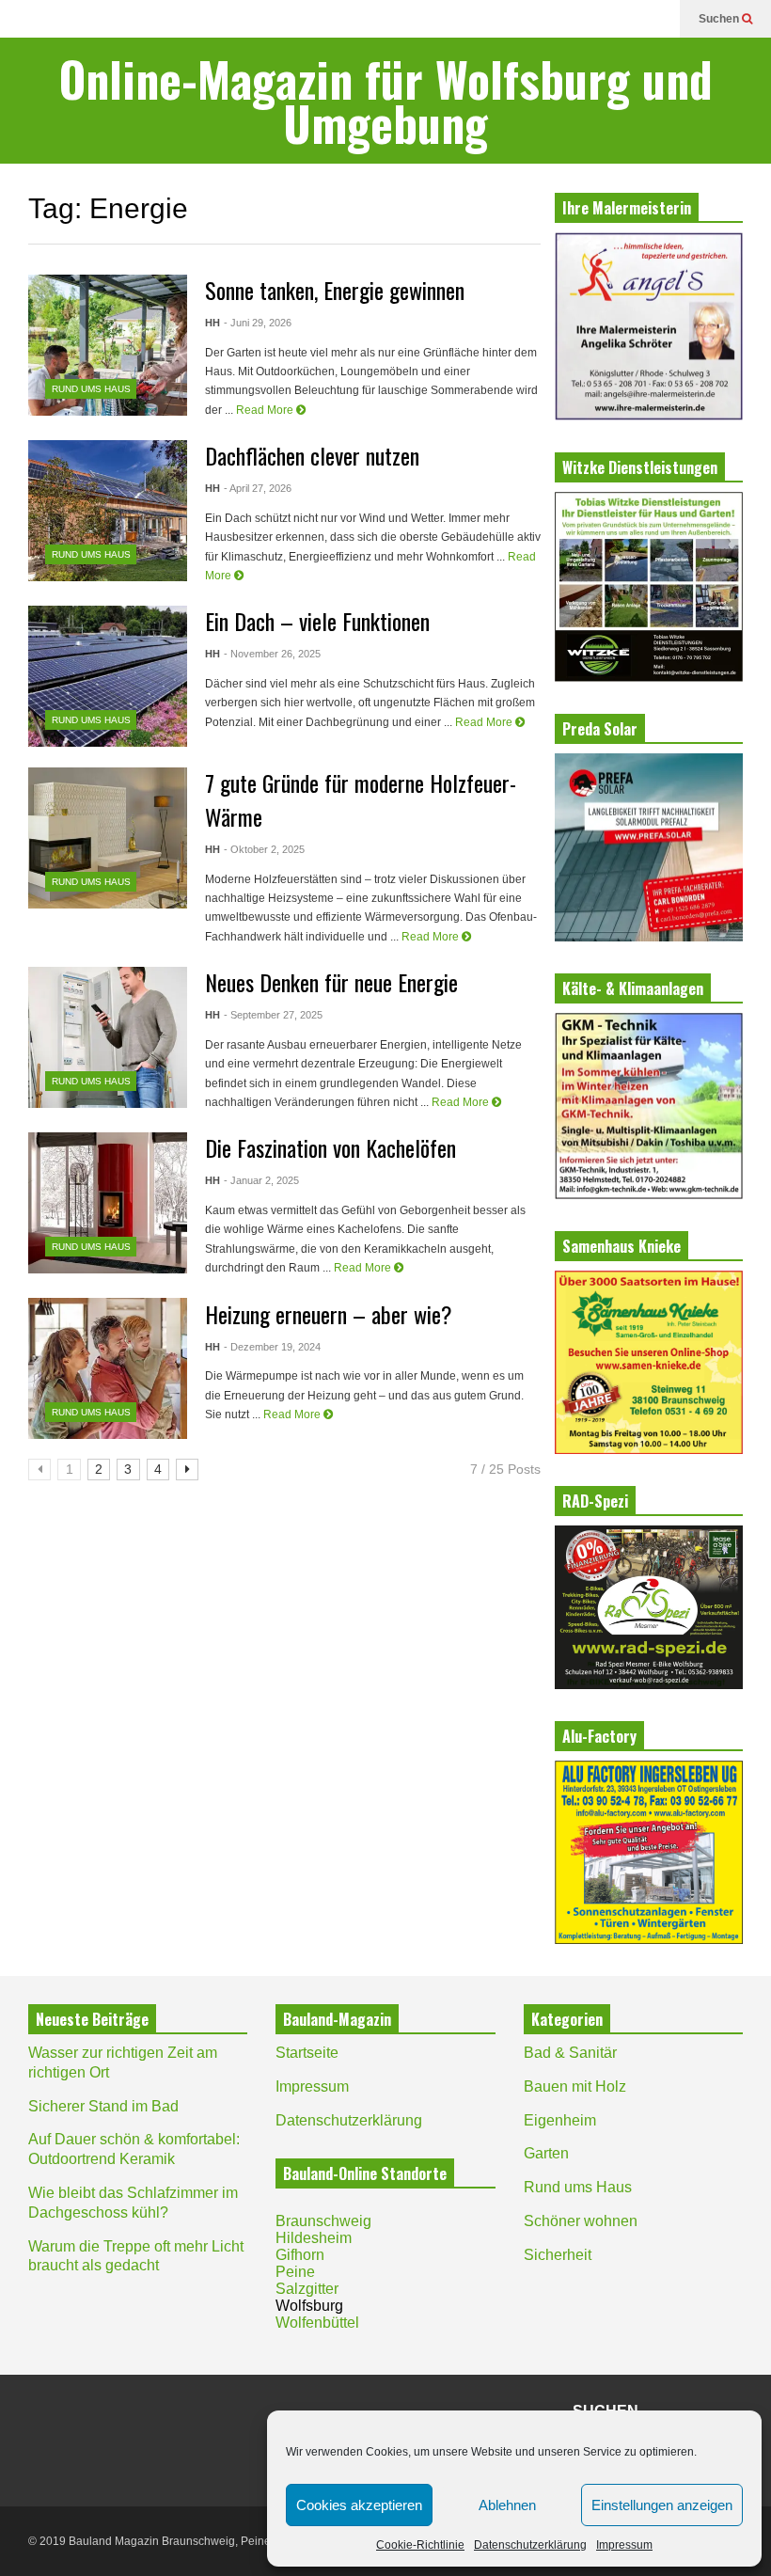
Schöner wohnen (581, 2221)
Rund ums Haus (91, 389)
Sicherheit (558, 2255)
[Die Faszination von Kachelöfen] (108, 1203)
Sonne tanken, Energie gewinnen (335, 290)
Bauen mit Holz (575, 2086)
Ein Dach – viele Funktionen (317, 621)
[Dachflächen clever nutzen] (108, 511)
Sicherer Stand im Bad (103, 2106)
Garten (546, 2153)
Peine (295, 2272)
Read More (266, 410)
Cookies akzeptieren (359, 2505)
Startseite (307, 2053)
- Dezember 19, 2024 (272, 1347)
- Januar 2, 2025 (261, 1180)
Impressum (624, 2545)
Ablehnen (507, 2505)
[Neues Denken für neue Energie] (108, 1037)
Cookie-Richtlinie (420, 2545)
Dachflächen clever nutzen (312, 455)
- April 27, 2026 (258, 488)
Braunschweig (323, 2221)
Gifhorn (300, 2255)
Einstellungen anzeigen (662, 2505)
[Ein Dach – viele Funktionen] (108, 676)
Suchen (720, 19)
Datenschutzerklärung (530, 2545)
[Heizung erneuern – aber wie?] (108, 1368)
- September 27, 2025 (273, 1015)
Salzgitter (307, 2289)
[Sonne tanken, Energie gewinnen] (108, 345)
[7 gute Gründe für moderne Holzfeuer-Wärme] (108, 838)
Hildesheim (314, 2238)
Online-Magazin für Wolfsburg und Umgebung (386, 101)
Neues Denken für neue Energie (331, 982)
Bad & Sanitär (570, 2053)
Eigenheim (560, 2120)
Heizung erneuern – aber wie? (329, 1314)
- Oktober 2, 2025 (264, 849)
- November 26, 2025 (272, 654)
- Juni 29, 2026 (258, 323)
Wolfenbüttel (317, 2323)
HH (212, 323)
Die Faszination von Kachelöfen (330, 1147)
